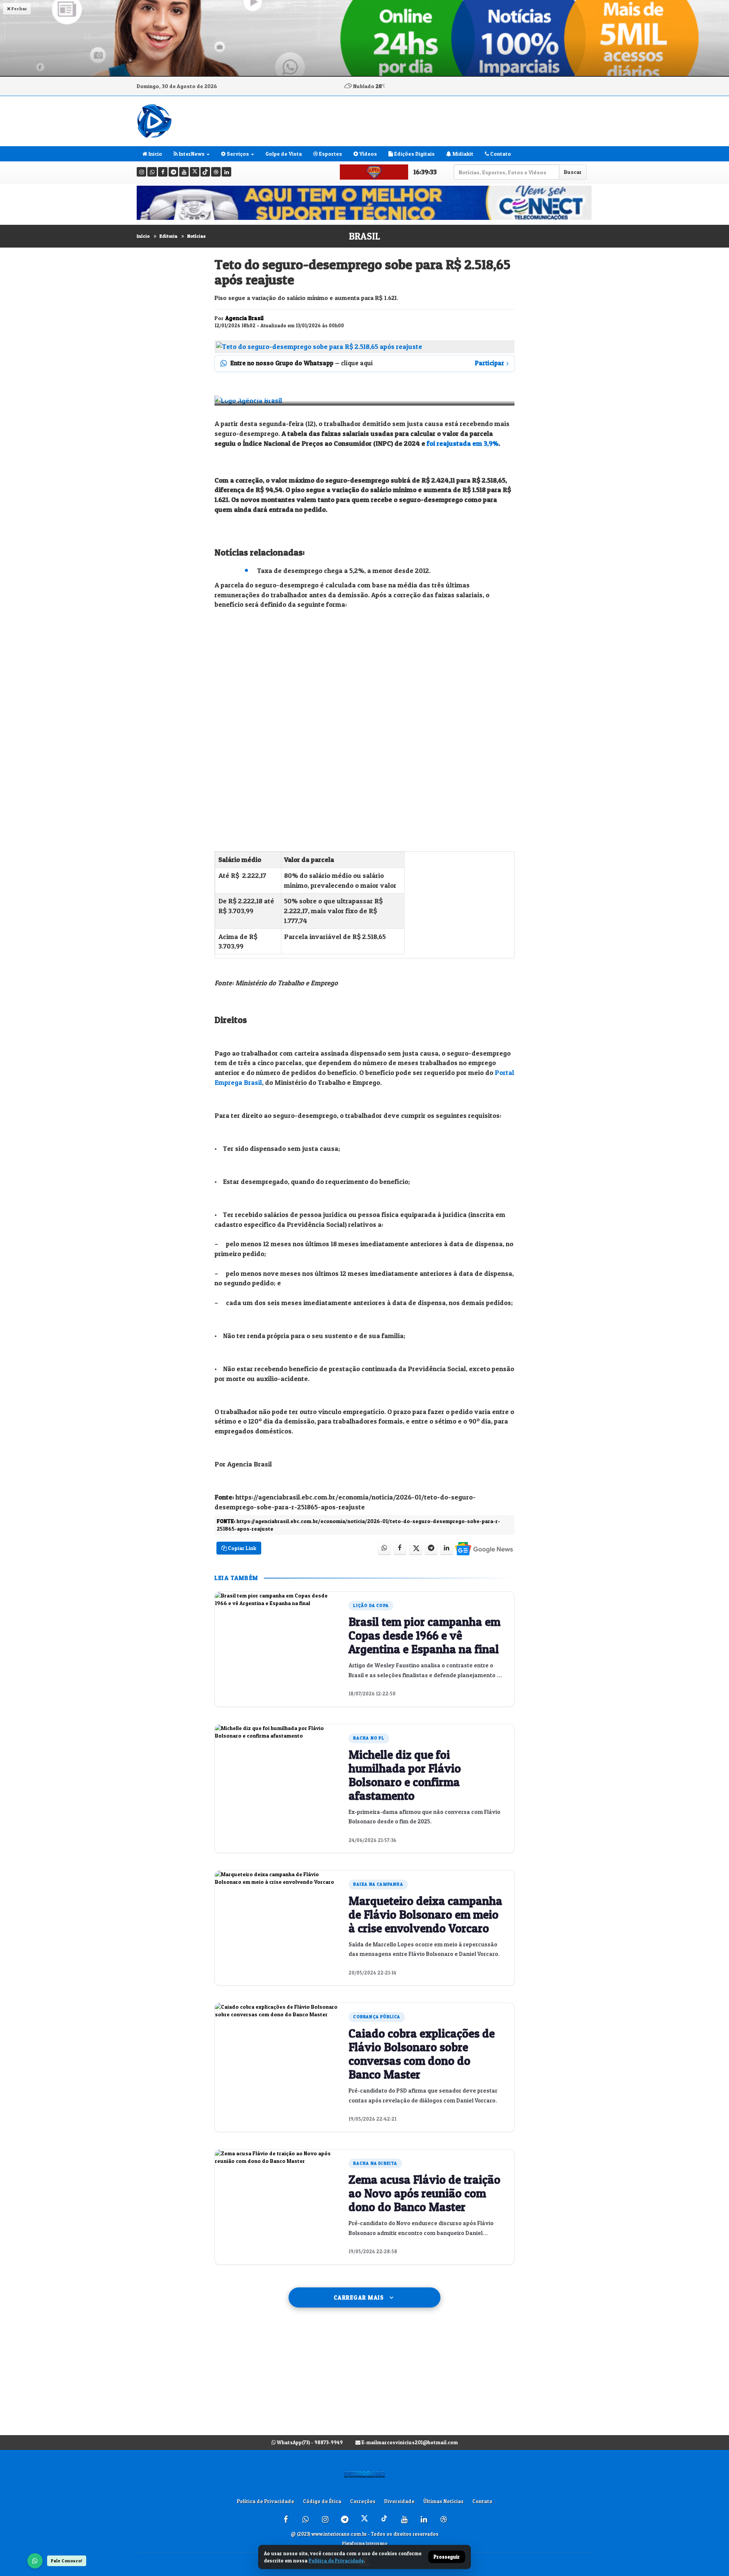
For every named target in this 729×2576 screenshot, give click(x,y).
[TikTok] (205, 172)
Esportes (330, 154)
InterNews (191, 154)
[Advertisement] (364, 2379)
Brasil (364, 236)
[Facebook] (163, 172)
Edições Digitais (414, 154)
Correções (363, 2501)
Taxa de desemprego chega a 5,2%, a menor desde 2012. (344, 571)
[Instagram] (141, 172)
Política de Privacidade (266, 2501)
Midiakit (462, 154)
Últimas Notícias (443, 2501)
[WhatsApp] (35, 2561)
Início (143, 236)
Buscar (573, 172)
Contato (500, 154)
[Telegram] (173, 172)
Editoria (168, 236)
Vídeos (368, 154)
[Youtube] (184, 172)
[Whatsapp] (152, 172)
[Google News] (484, 1548)
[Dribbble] (216, 172)
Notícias (196, 236)
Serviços (237, 154)
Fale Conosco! (67, 2561)
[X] (195, 172)
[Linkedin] (226, 172)
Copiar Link (241, 1548)
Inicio (155, 154)
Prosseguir (447, 2557)
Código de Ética (322, 2501)
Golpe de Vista (284, 154)
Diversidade (399, 2501)
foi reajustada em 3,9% (463, 443)
